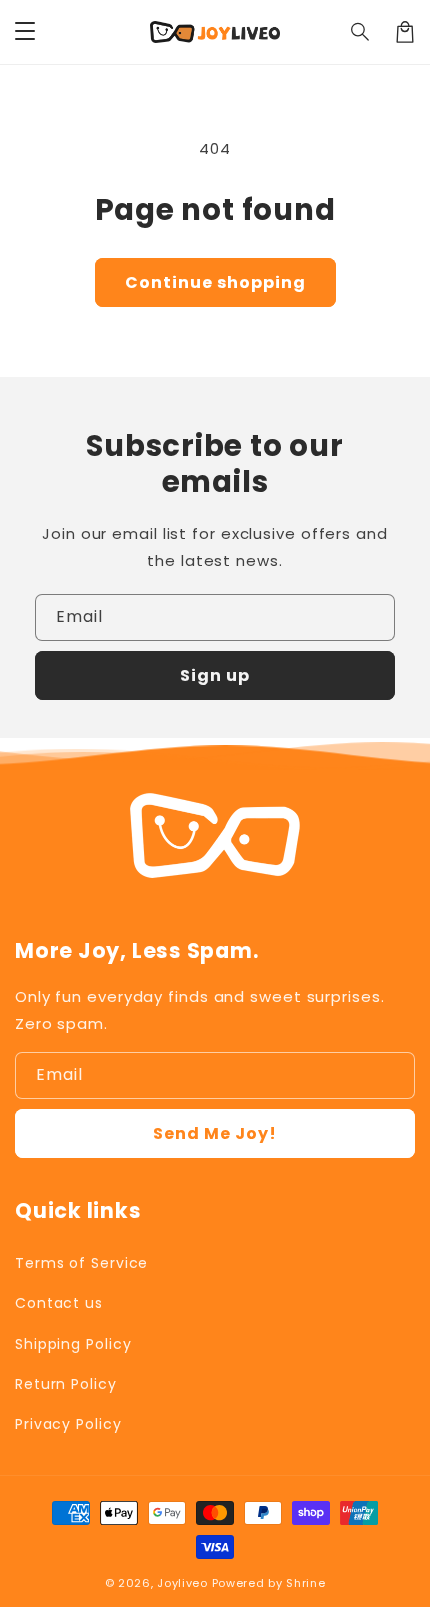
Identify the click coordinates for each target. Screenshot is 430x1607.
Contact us (59, 1303)
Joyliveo (182, 1583)
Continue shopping (215, 282)
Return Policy (66, 1384)
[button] (361, 32)
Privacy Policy (68, 1424)
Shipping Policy (73, 1344)
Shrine (305, 1583)
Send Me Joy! (215, 1133)
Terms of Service (81, 1263)
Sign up (215, 675)
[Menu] (25, 32)
